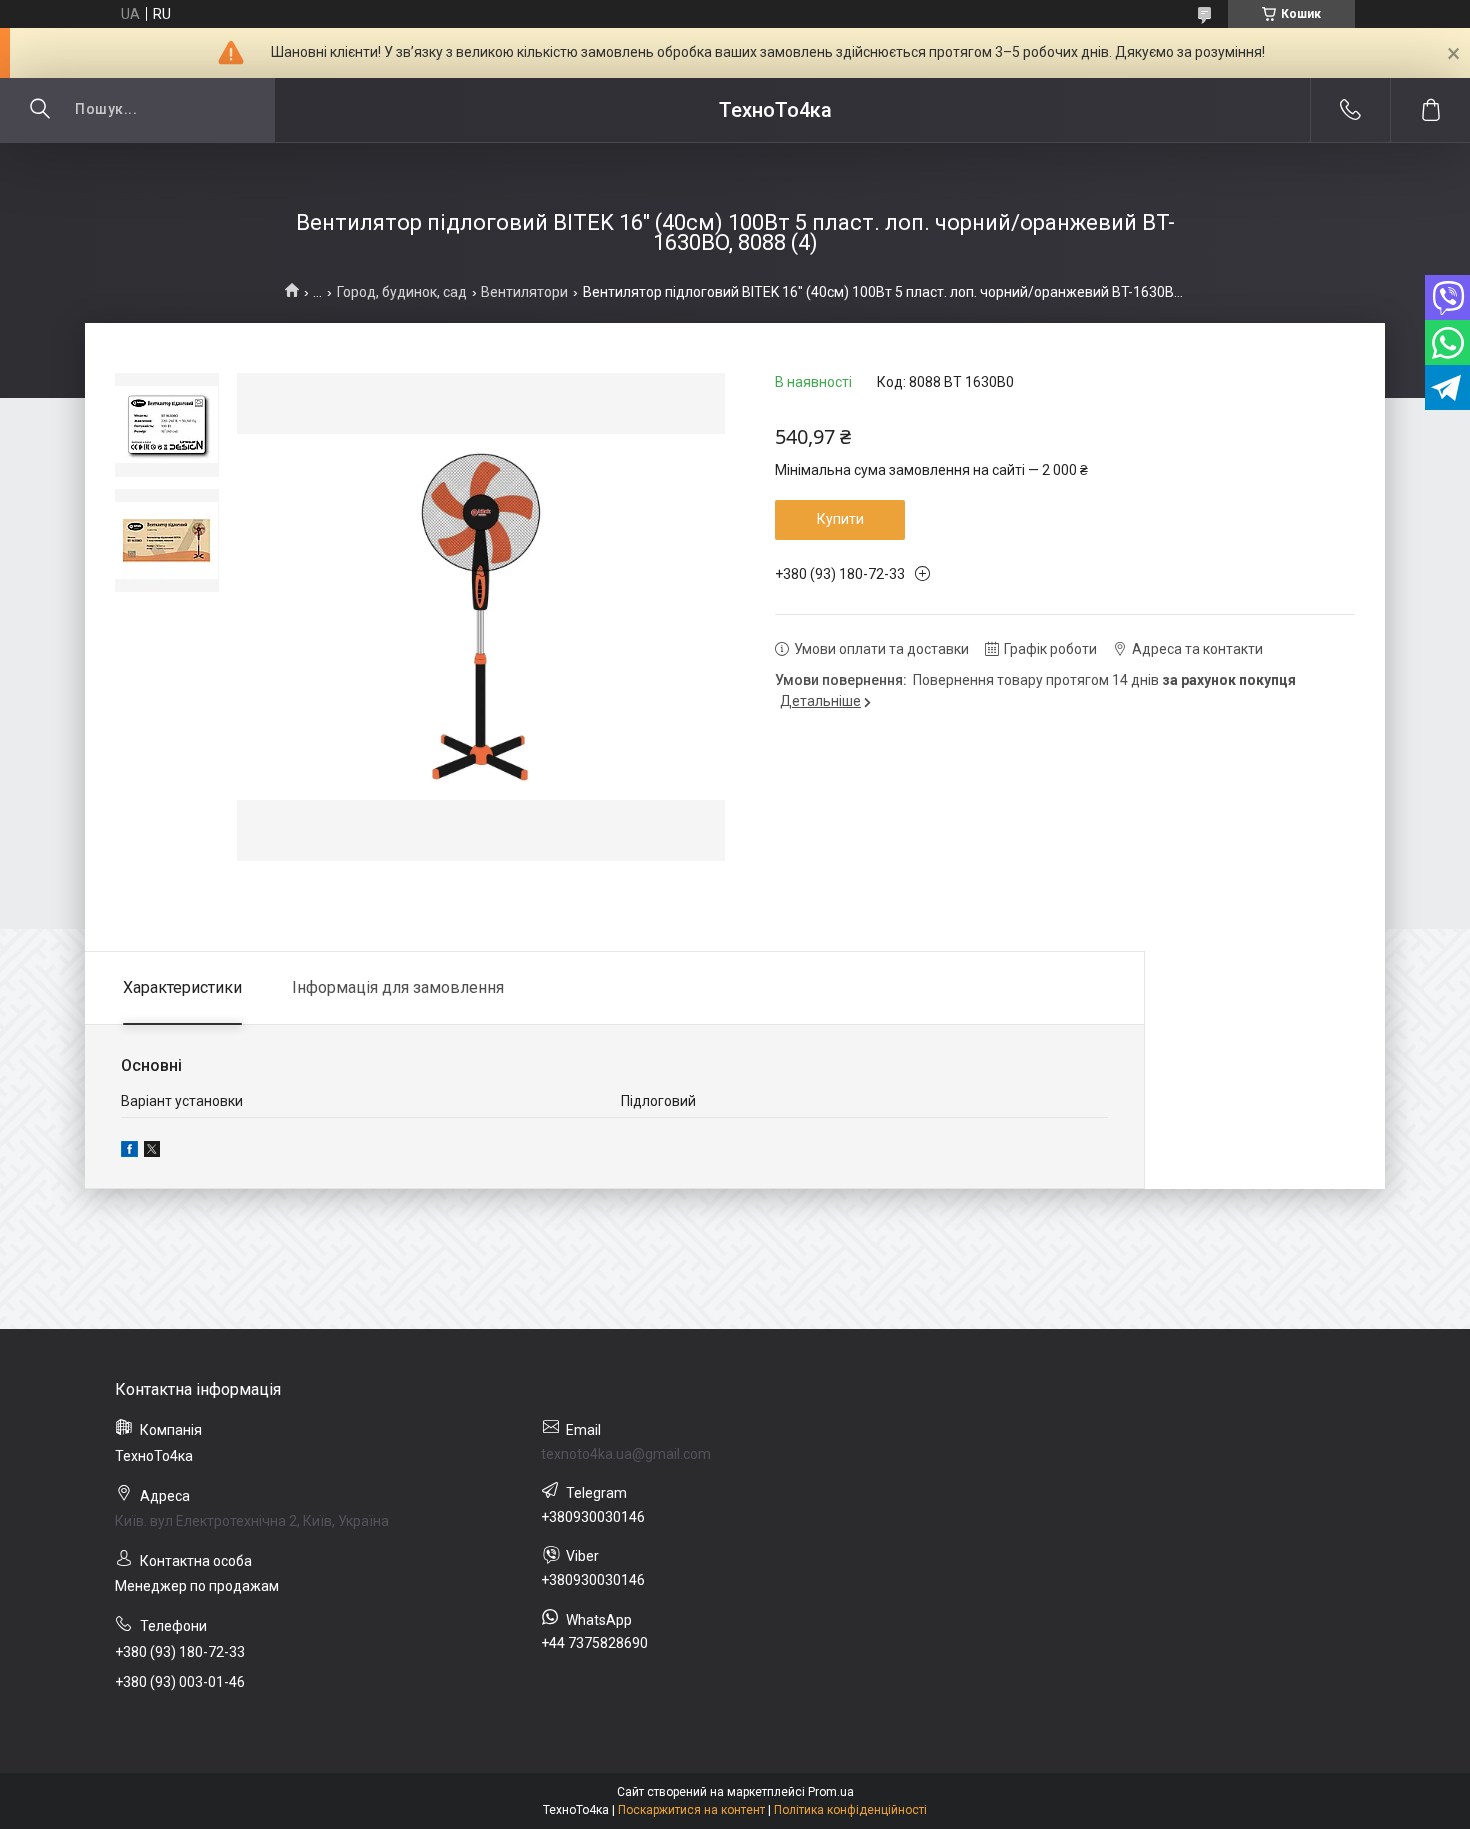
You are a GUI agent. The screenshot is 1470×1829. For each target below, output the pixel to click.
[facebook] (129, 1152)
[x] (152, 1152)
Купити (840, 519)
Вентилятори (524, 292)
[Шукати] (40, 110)
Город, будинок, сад (402, 292)
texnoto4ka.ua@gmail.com (626, 1454)
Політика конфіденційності (850, 1810)
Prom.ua (831, 1792)
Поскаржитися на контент (691, 1810)
